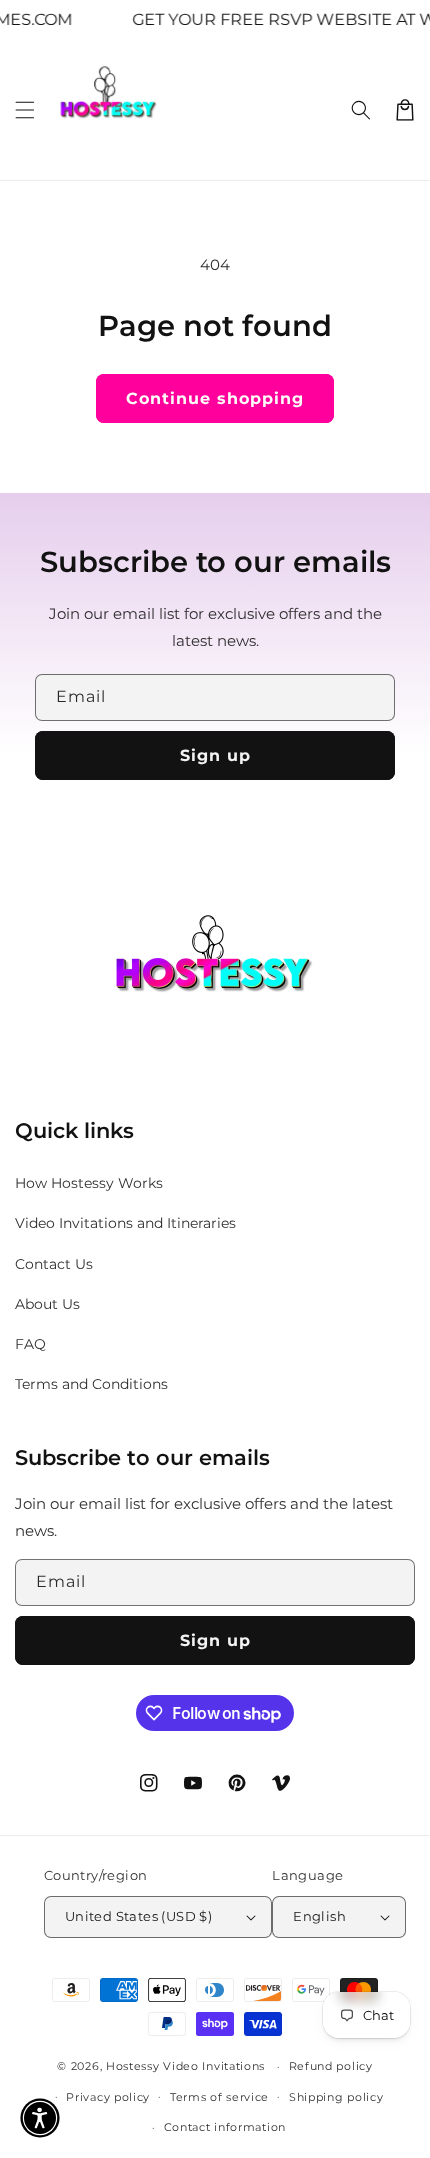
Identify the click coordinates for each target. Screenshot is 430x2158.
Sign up (215, 755)
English (319, 1916)
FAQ (30, 1344)
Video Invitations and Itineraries (125, 1223)
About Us (47, 1304)
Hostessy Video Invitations (187, 2066)
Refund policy (331, 2066)
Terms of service (219, 2097)
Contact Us (54, 1264)
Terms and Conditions (91, 1384)
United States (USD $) (138, 1916)
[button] (25, 110)
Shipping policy (336, 2097)
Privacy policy (108, 2097)
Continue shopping (215, 398)
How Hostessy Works (89, 1183)
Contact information (225, 2127)
